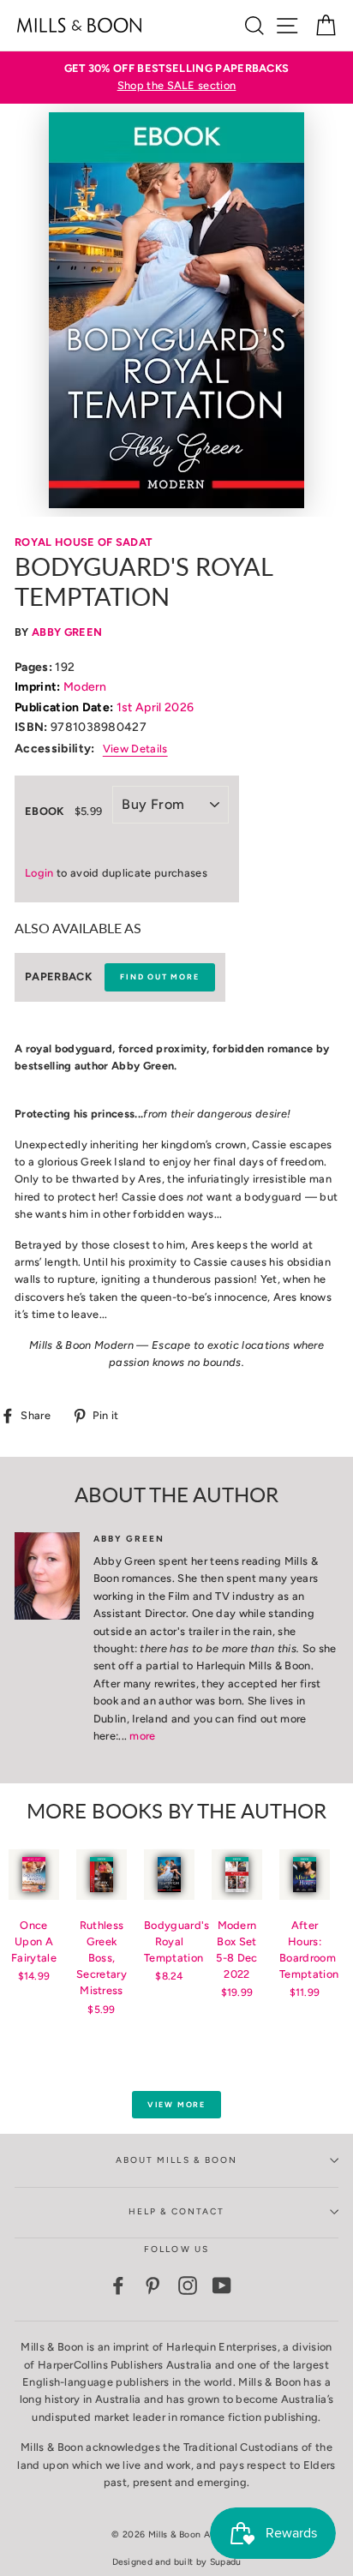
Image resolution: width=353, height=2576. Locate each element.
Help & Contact (177, 2211)
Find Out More (159, 976)
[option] (176, 78)
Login (39, 873)
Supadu (226, 2562)
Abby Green (67, 632)
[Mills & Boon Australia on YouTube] (222, 2285)
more (142, 1736)
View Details (135, 749)
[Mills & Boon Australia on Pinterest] (153, 2285)
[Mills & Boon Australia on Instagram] (188, 2285)
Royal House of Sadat (83, 542)
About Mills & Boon (176, 2160)
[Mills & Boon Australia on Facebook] (118, 2285)
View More (176, 2104)
